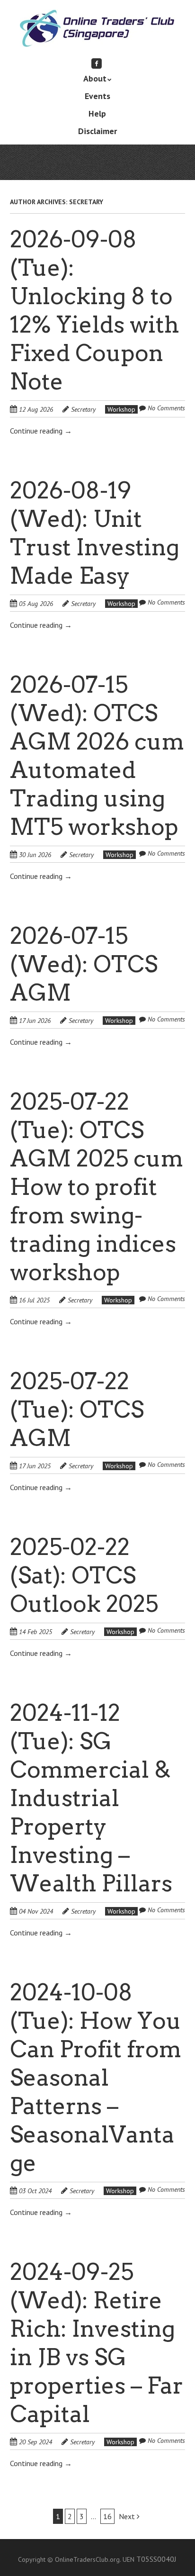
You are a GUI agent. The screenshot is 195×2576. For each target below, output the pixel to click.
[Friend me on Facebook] (97, 63)
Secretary (83, 409)
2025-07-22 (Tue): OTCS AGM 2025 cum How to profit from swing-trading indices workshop (97, 1187)
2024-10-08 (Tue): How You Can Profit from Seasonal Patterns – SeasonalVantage (96, 2078)
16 (107, 2516)
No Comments (166, 408)
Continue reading (41, 431)
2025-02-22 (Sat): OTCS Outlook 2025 (84, 1575)
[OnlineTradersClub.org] (97, 32)
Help (97, 113)
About (95, 78)
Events (97, 96)
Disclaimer (97, 131)
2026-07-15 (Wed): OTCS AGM (84, 964)
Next (128, 2516)
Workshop (121, 409)
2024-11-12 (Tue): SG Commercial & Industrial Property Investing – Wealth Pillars (91, 1798)
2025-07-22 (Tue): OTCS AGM (77, 1410)
